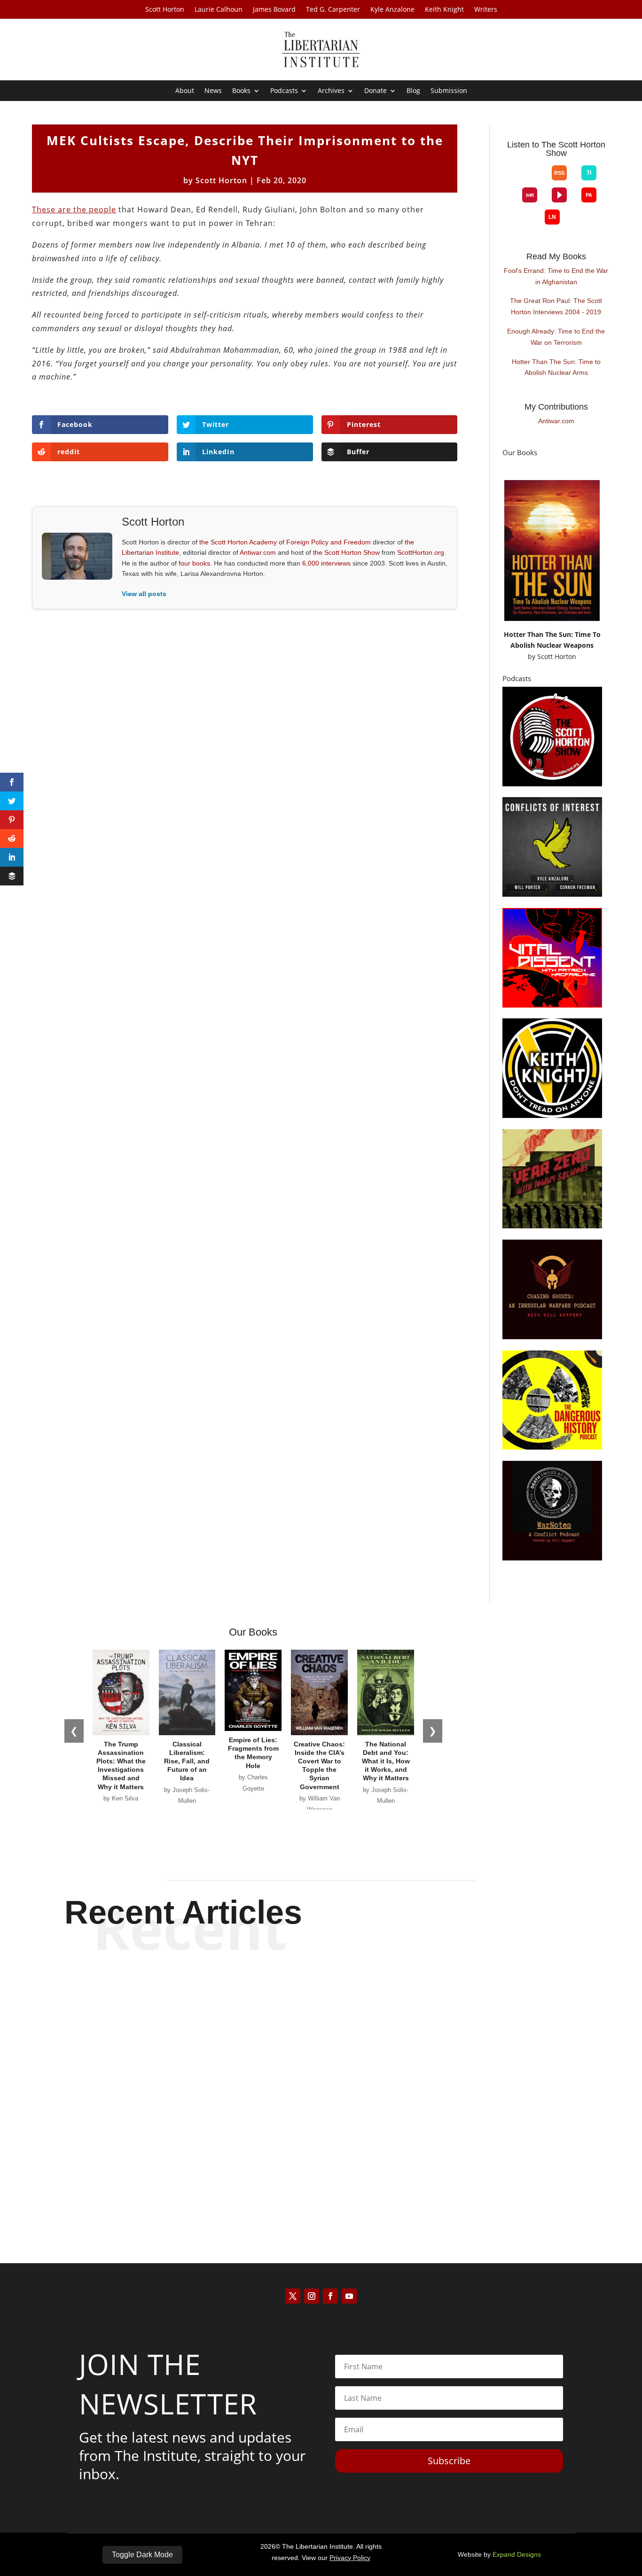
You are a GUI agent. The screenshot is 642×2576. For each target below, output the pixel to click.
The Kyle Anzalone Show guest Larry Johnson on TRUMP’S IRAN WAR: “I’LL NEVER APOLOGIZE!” (321, 1993)
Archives (331, 91)
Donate (376, 91)
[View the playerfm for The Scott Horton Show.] (559, 195)
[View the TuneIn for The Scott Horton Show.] (589, 173)
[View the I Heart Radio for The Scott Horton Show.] (530, 195)
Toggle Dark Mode (142, 2555)
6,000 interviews (326, 563)
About (185, 91)
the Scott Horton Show (346, 552)
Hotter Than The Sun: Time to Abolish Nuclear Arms (556, 367)
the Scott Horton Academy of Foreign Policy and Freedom (285, 542)
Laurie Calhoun (219, 10)
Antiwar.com (258, 552)
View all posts (144, 594)
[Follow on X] (293, 2296)
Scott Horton (165, 10)
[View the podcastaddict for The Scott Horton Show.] (589, 195)
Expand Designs (517, 2554)
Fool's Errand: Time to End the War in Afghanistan (556, 276)
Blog (413, 91)
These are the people (74, 209)
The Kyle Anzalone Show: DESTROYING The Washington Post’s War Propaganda (321, 2071)
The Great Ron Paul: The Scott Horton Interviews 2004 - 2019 (556, 306)
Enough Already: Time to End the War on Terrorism (556, 337)
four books (194, 563)
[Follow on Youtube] (349, 2296)
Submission (449, 91)
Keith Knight (444, 10)
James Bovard (274, 10)
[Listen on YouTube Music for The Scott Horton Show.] (537, 180)
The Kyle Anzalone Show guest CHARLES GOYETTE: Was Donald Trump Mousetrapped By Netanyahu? (321, 2156)
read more (321, 2026)
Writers (486, 10)
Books (241, 91)
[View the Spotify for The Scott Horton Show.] (508, 180)
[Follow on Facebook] (330, 2296)
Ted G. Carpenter (333, 10)
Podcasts (284, 91)
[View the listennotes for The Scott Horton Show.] (552, 217)
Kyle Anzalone (392, 10)
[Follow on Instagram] (312, 2296)
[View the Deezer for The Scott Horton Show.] (508, 202)
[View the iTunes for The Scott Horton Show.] (523, 180)
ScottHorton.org (421, 552)
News (213, 91)
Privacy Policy (350, 2558)
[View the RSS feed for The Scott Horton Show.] (559, 173)
